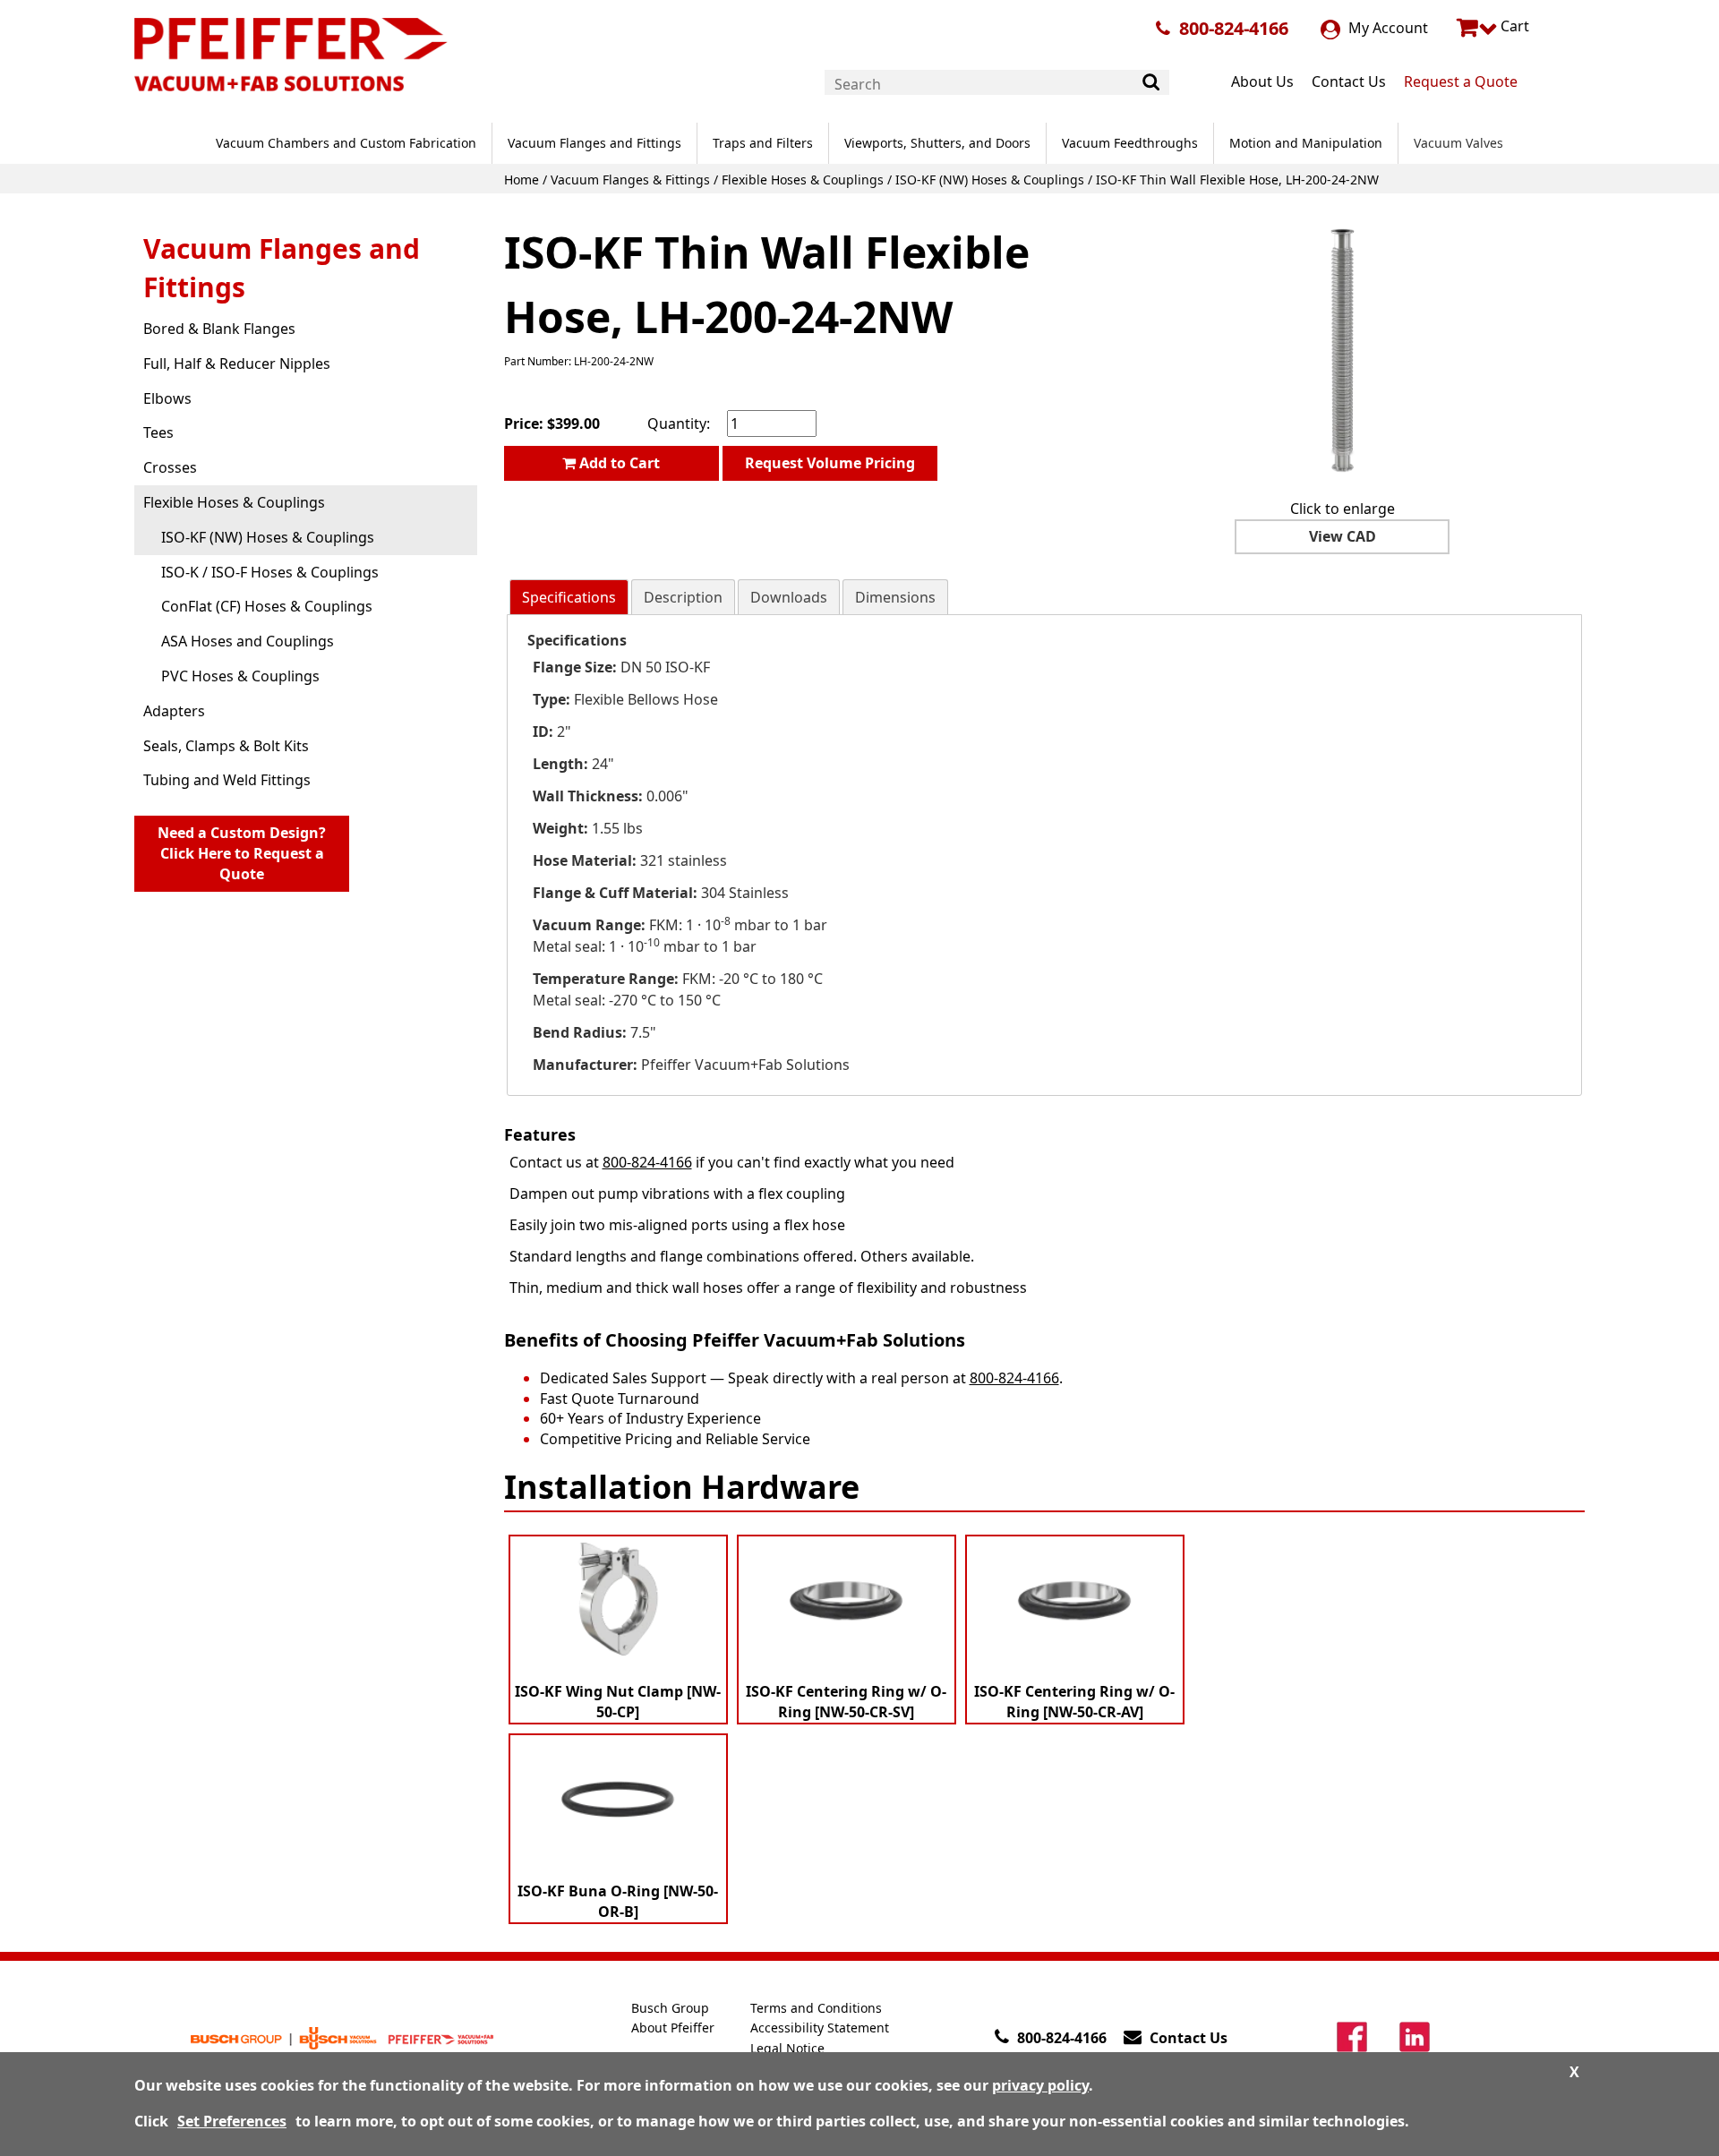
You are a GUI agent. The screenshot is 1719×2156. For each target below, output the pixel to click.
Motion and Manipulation (1306, 143)
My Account (1386, 28)
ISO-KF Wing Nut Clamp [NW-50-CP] (618, 1702)
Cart (1513, 26)
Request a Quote (1461, 81)
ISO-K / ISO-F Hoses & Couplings (270, 572)
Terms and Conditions (816, 2008)
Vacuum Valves (1458, 143)
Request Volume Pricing (830, 463)
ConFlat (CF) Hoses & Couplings (267, 606)
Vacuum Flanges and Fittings (594, 143)
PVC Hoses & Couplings (240, 676)
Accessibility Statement (820, 2028)
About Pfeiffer (673, 2028)
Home (522, 180)
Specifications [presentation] (569, 597)
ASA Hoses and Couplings (248, 641)
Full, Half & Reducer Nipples (237, 364)
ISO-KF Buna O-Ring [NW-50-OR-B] (618, 1901)
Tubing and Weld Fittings (227, 780)
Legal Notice (787, 2048)
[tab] (569, 598)
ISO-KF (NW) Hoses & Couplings (990, 180)
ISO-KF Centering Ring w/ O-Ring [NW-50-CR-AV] (1074, 1702)
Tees (158, 432)
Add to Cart (618, 463)
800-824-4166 (1234, 28)
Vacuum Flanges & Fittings (630, 180)
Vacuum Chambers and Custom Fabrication (346, 143)
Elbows (167, 398)
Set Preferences (232, 2121)
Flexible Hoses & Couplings (803, 180)
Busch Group (670, 2008)
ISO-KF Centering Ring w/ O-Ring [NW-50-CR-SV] (846, 1702)
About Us (1262, 81)
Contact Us (1349, 81)
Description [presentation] (683, 597)
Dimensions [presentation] (895, 597)
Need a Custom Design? (242, 853)
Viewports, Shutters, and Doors (937, 143)
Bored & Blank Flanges (219, 329)
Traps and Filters (763, 143)
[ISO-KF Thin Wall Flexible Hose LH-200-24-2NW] (1342, 350)
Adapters (174, 711)
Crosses (170, 467)
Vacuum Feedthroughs (1130, 143)
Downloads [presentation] (789, 597)
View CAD (1343, 536)
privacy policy (1040, 2085)
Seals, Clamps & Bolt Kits (226, 746)
